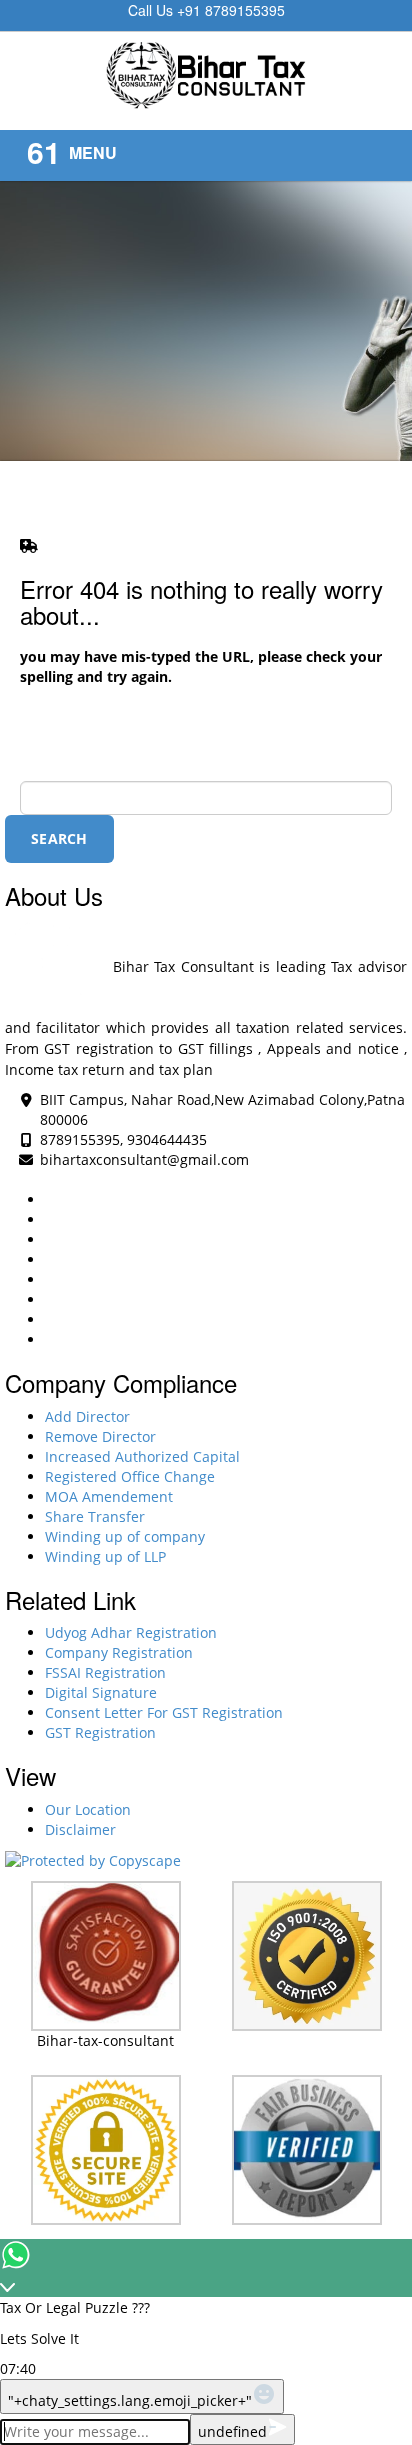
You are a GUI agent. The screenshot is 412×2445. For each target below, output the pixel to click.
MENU (93, 152)
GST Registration (100, 1732)
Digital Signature (101, 1692)
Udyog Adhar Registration (131, 1632)
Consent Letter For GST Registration (164, 1712)
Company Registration (119, 1652)
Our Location (88, 1809)
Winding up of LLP (105, 1556)
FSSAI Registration (105, 1672)
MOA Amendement (109, 1496)
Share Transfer (95, 1516)
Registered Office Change (130, 1476)
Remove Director (100, 1436)
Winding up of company (125, 1536)
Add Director (87, 1416)
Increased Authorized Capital (142, 1456)
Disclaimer (80, 1829)
